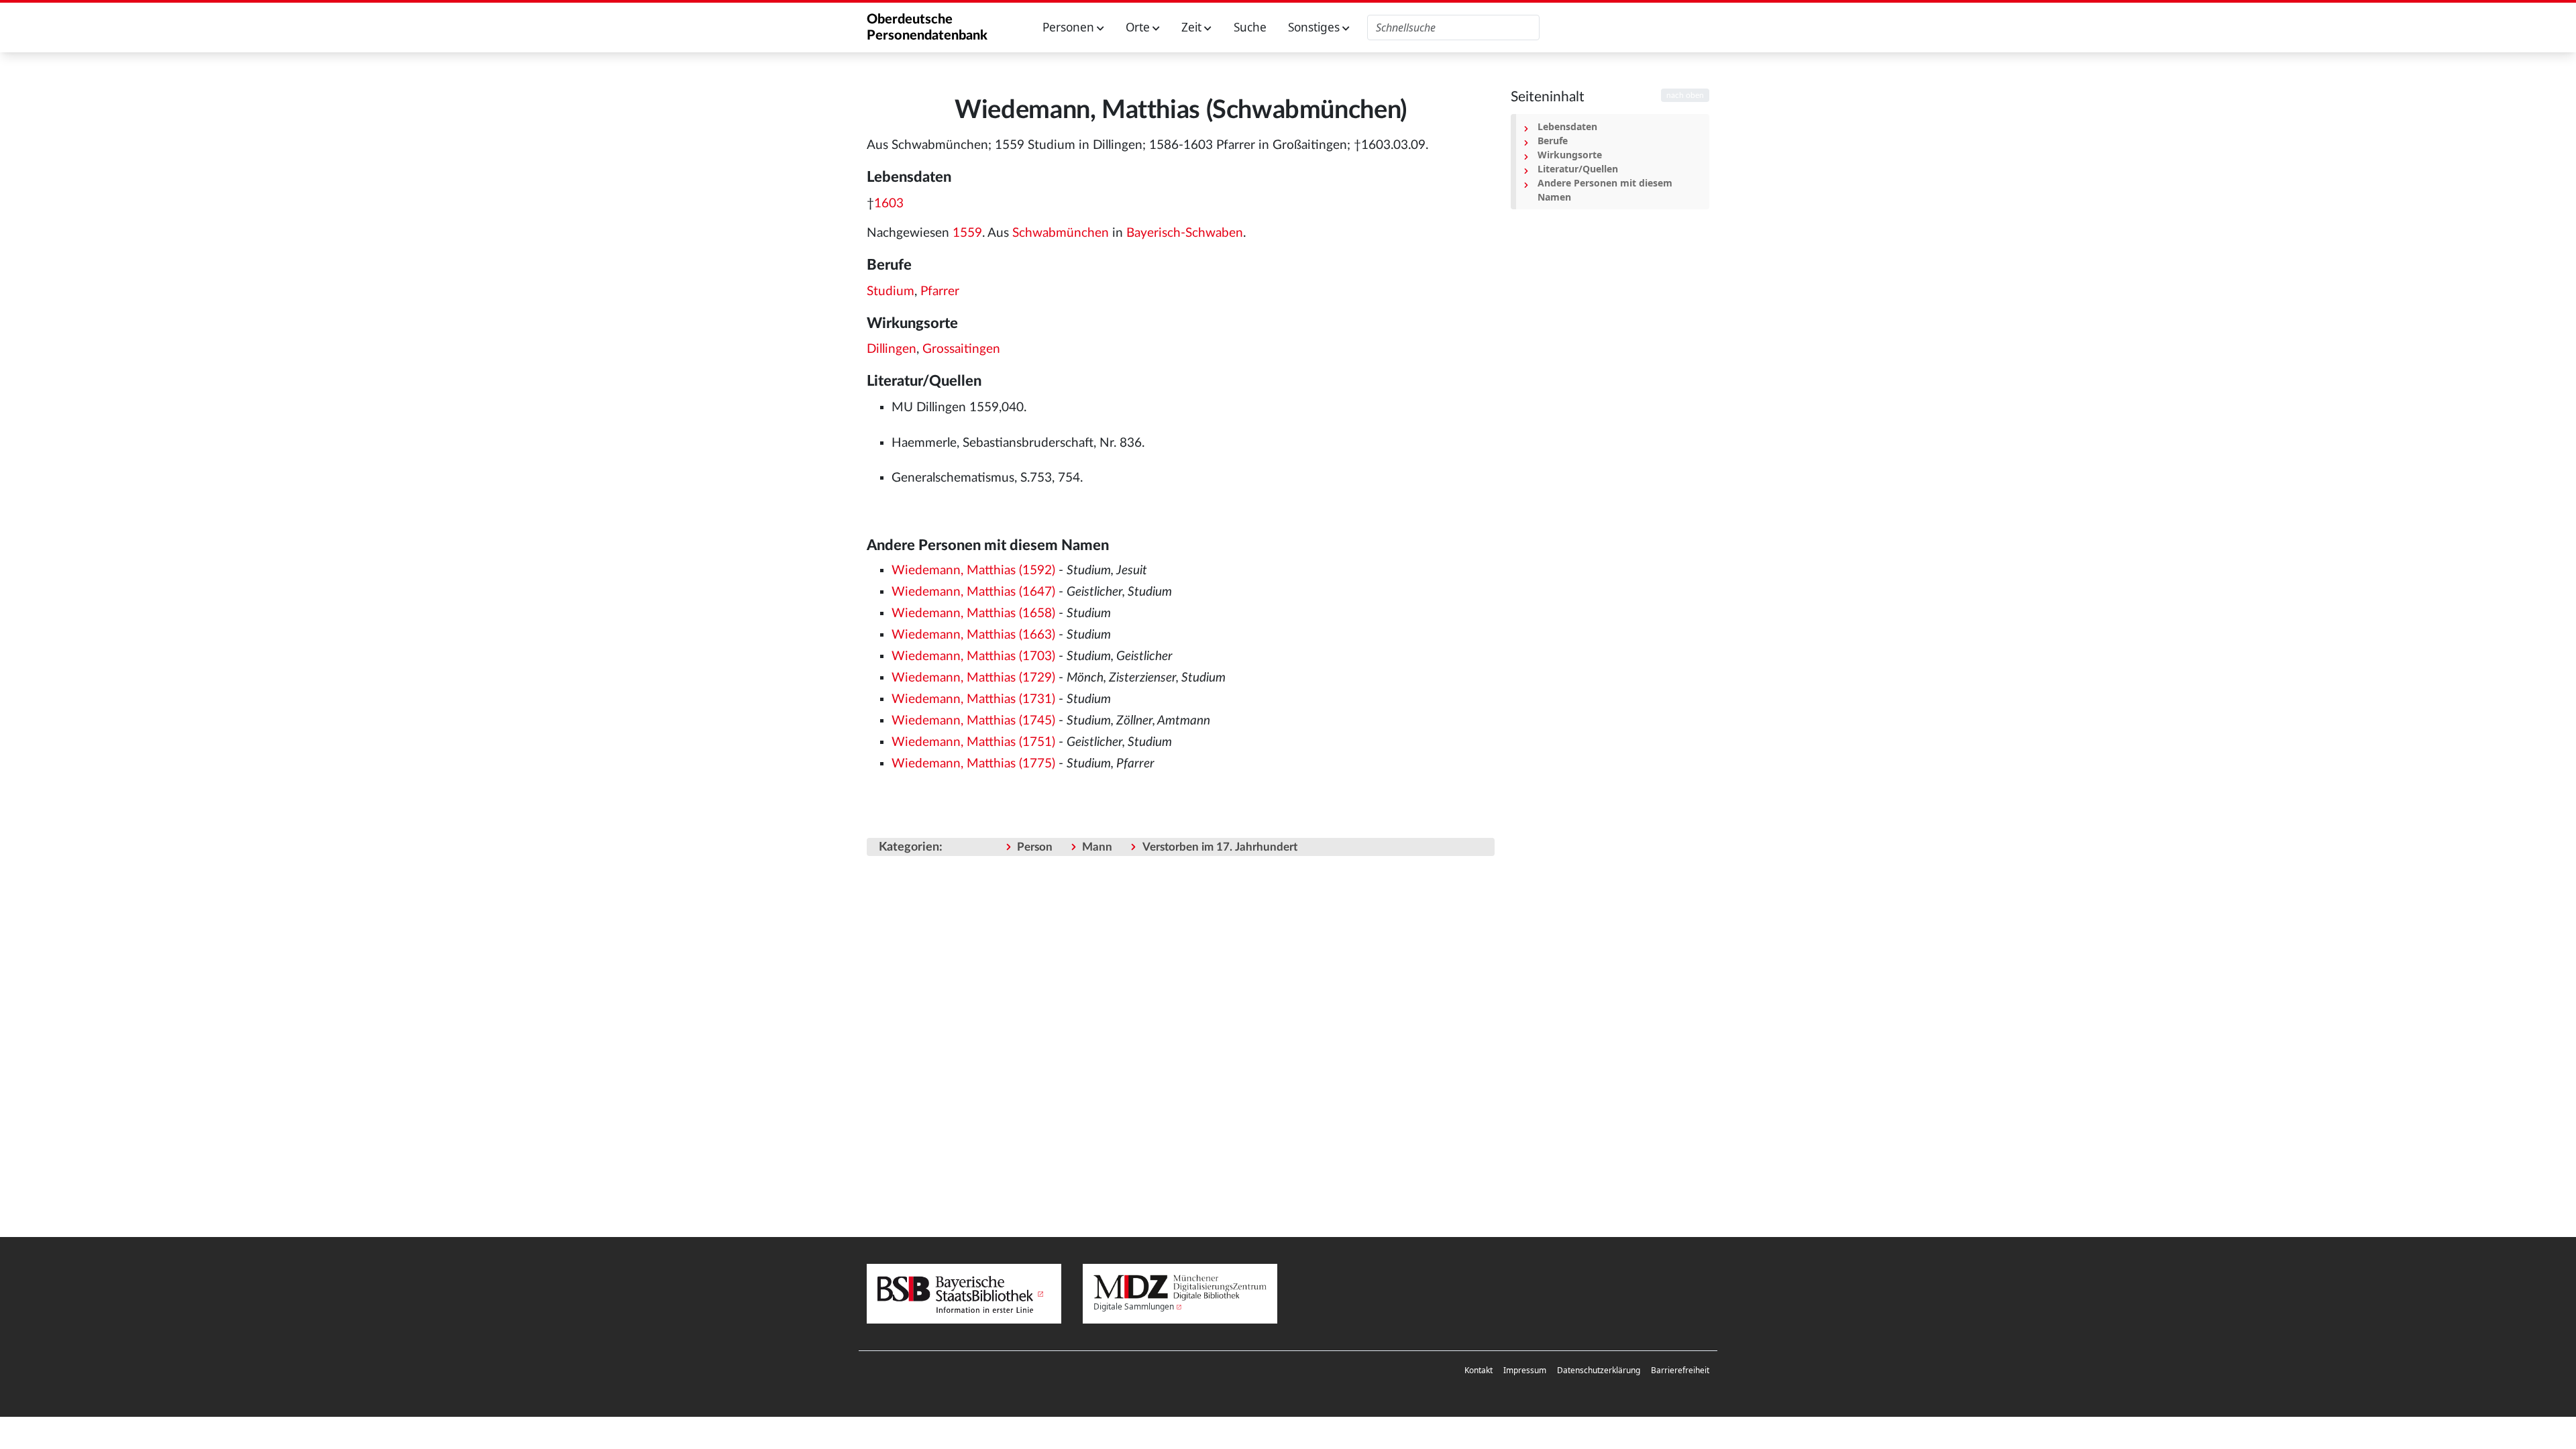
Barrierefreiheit (1680, 1370)
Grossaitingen (961, 349)
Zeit (1193, 27)
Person (1035, 847)
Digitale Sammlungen (1134, 1306)
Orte (1139, 27)
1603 (889, 204)
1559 (967, 233)
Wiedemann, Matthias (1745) (973, 721)
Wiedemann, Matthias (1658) (973, 613)
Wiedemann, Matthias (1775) (973, 764)
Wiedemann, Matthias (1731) (973, 699)
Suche (1250, 27)
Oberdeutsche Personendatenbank (927, 28)
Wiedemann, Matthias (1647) (973, 592)
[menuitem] (1479, 1371)
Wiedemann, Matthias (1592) (973, 571)
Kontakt (1479, 1370)
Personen (1070, 27)
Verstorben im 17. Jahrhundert (1220, 847)
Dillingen (892, 349)
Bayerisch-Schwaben (1185, 233)
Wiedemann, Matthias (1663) (973, 635)
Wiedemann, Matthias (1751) (973, 742)
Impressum (1525, 1370)
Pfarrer (940, 291)
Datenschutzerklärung (1599, 1370)
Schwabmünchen (1061, 233)
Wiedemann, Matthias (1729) (973, 678)
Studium (891, 291)
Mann (1097, 847)
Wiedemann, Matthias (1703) (973, 656)
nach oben (1685, 95)
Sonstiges (1315, 27)
